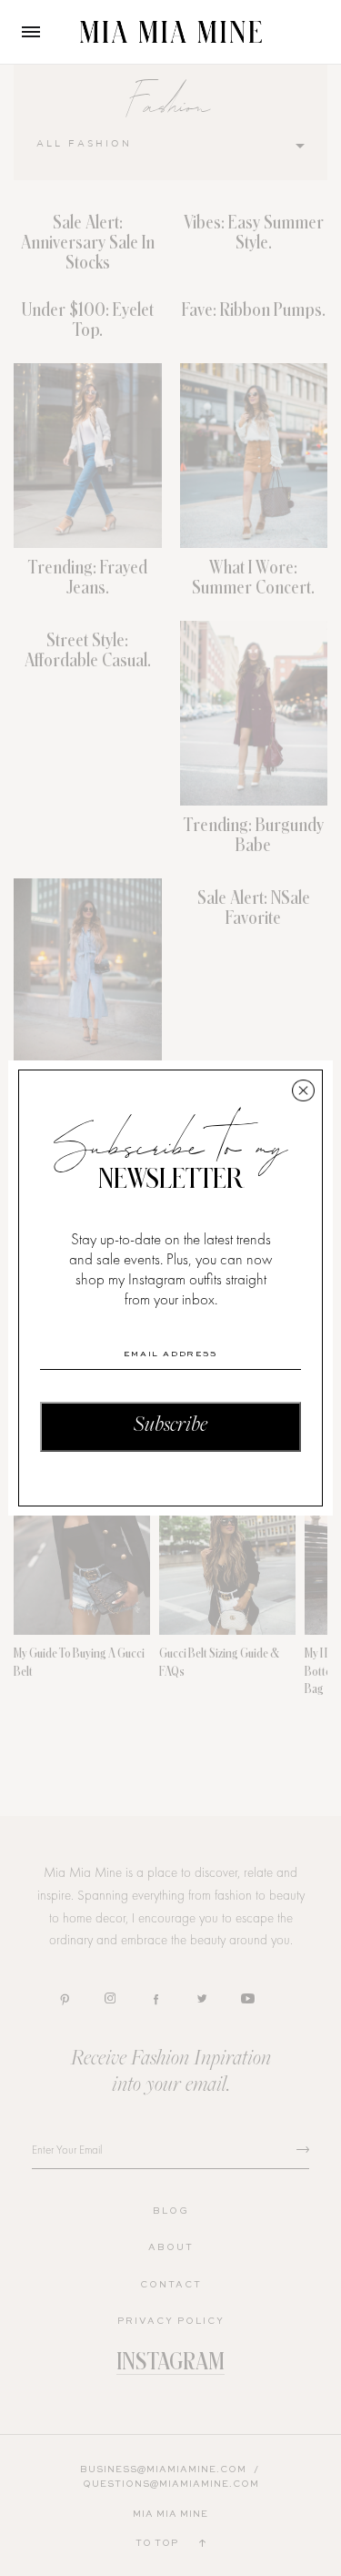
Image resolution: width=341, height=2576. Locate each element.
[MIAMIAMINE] (171, 32)
